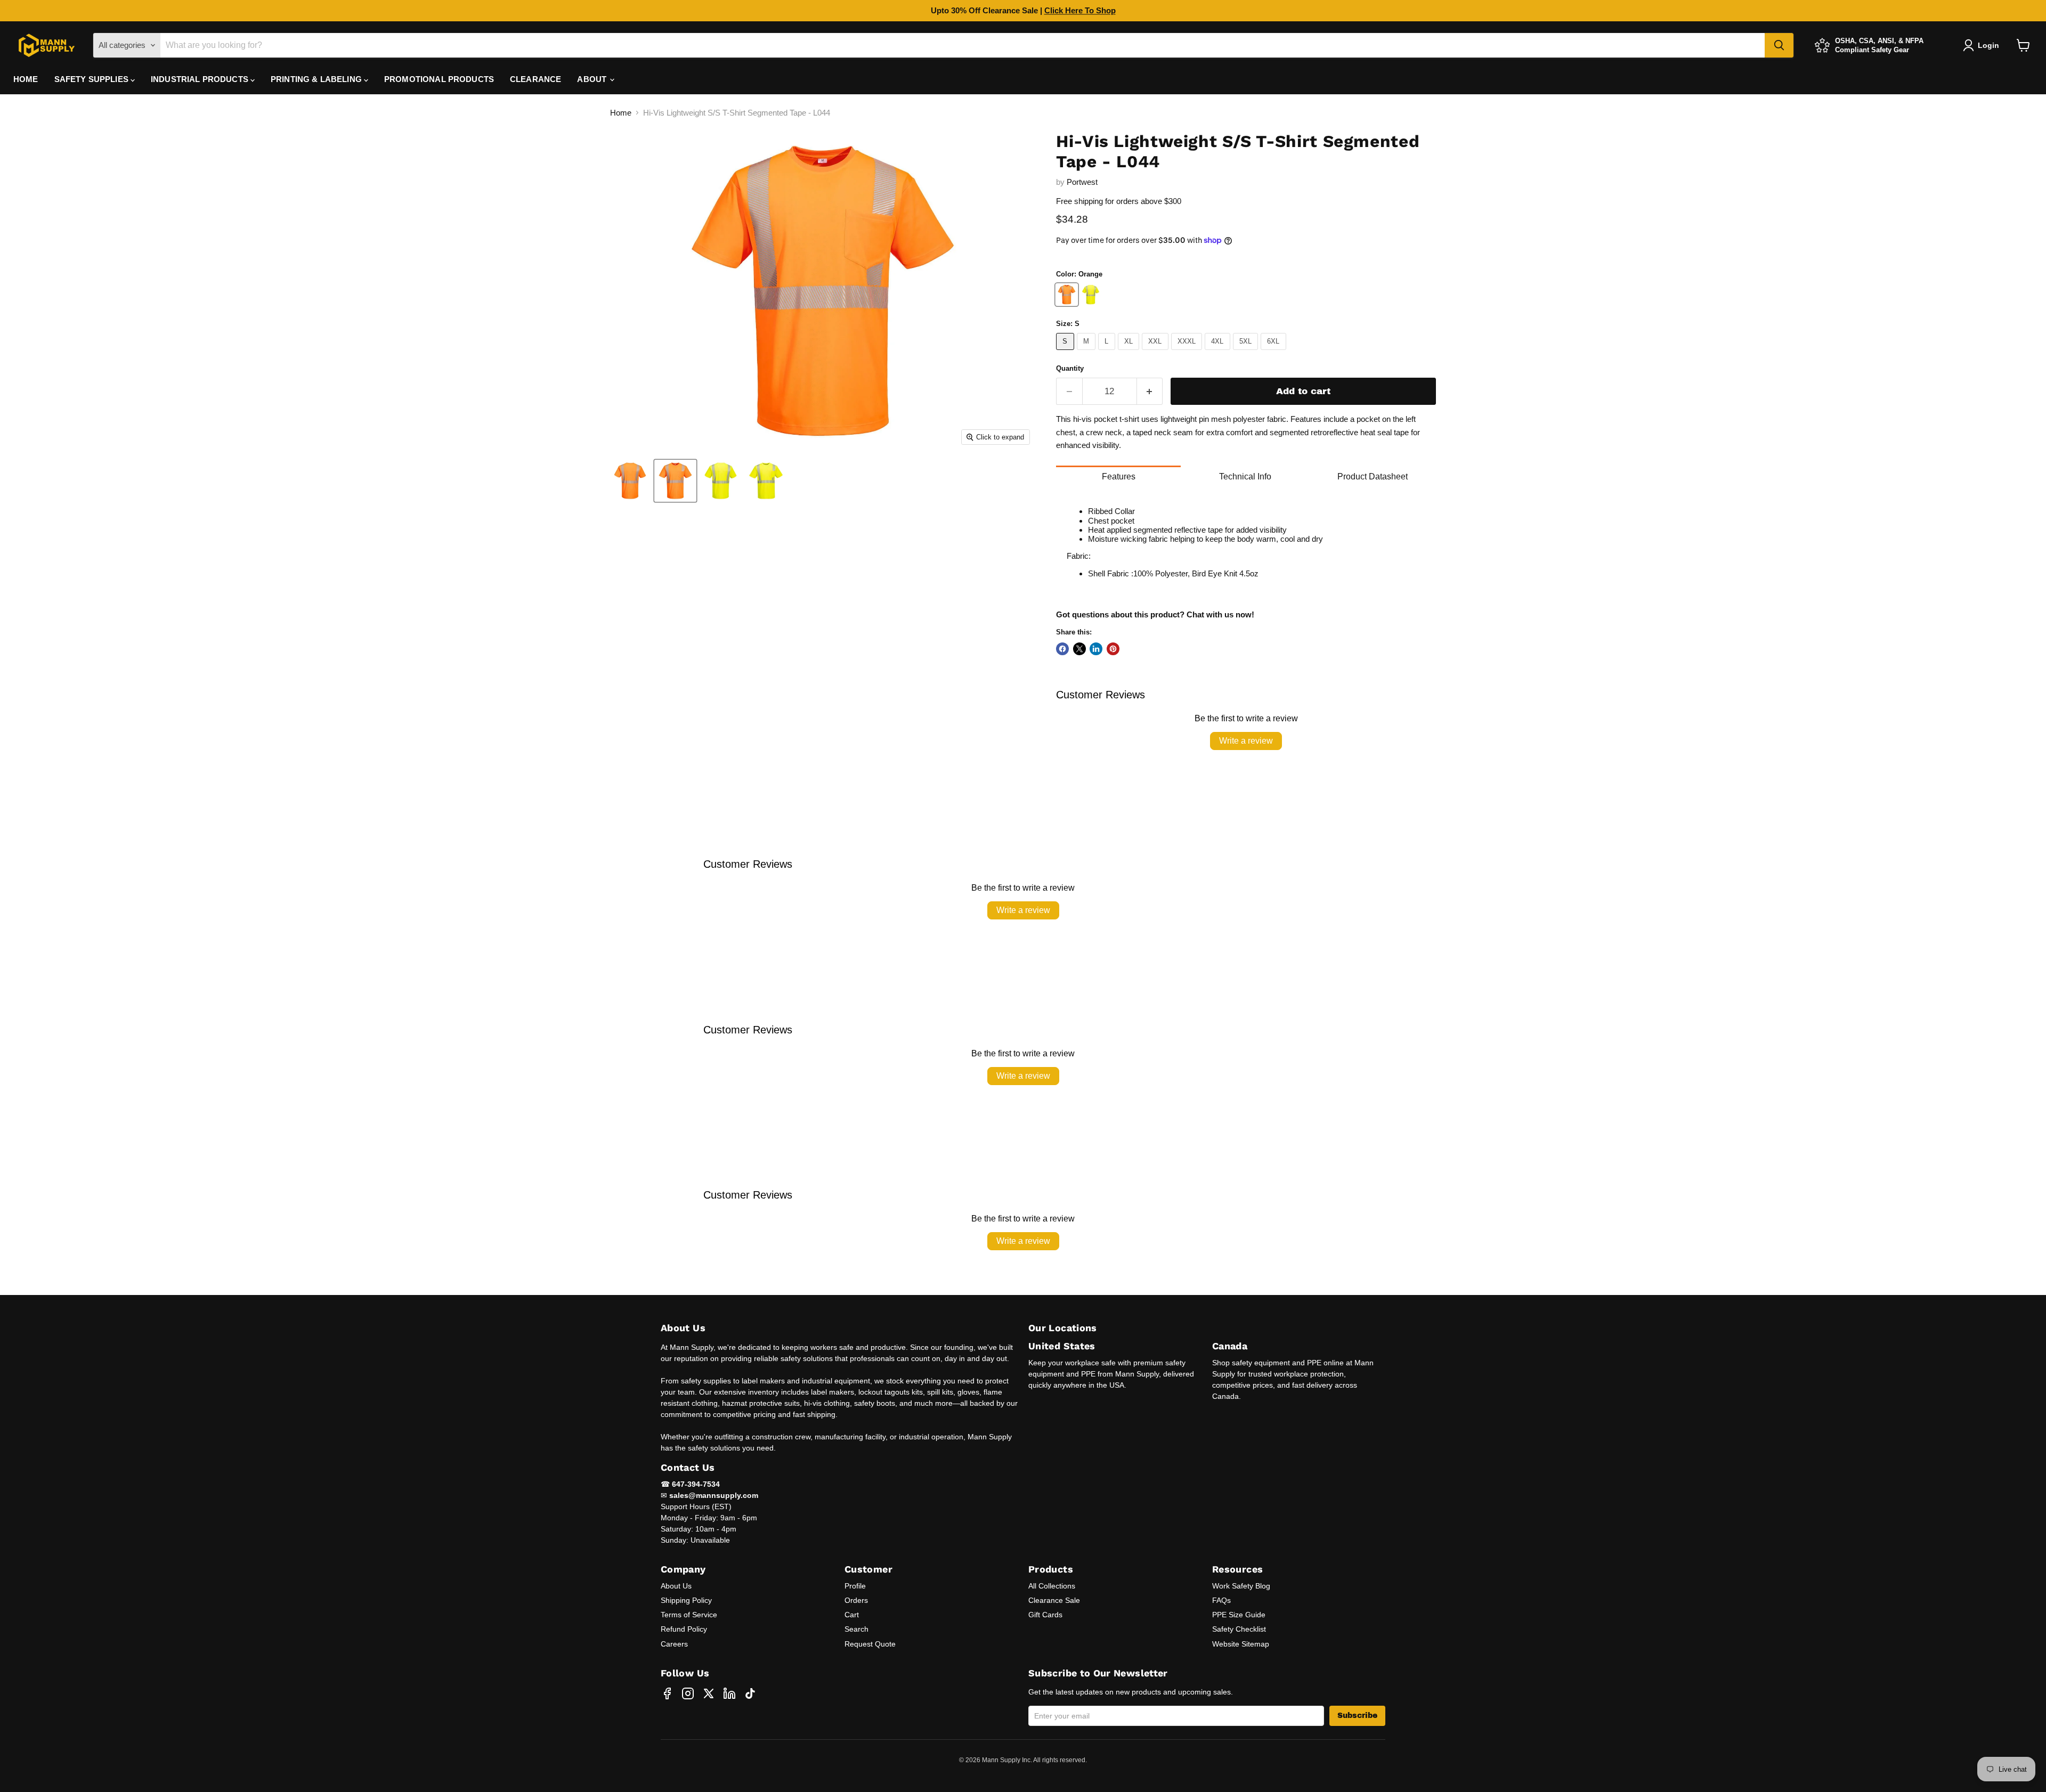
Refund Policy (684, 1629)
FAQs (1221, 1600)
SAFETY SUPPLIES (92, 79)
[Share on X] (1079, 649)
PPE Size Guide (1239, 1615)
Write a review (1246, 741)
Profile (855, 1586)
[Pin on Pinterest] (1113, 649)
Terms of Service (689, 1615)
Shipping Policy (686, 1600)
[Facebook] (667, 1693)
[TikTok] (750, 1693)
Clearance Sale (1054, 1600)
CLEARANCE (535, 79)
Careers (674, 1644)
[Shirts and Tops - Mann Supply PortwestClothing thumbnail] (630, 481)
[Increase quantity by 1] (1150, 391)
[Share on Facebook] (1062, 649)
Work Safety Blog (1241, 1586)
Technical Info (1245, 476)
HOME (26, 79)
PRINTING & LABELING (317, 79)
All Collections (1052, 1586)
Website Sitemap (1241, 1644)
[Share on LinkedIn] (1096, 649)
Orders (856, 1600)
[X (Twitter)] (709, 1693)
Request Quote (870, 1644)
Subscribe (1357, 1716)
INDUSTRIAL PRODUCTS (201, 79)
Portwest (1082, 182)
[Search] (1779, 45)
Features (1119, 476)
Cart (852, 1615)
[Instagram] (688, 1693)
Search (856, 1629)
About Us (676, 1586)
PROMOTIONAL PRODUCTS (439, 79)
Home (621, 113)
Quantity (1070, 368)
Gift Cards (1045, 1615)
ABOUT (593, 79)
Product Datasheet (1373, 476)
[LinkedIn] (729, 1693)
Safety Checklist (1239, 1629)
